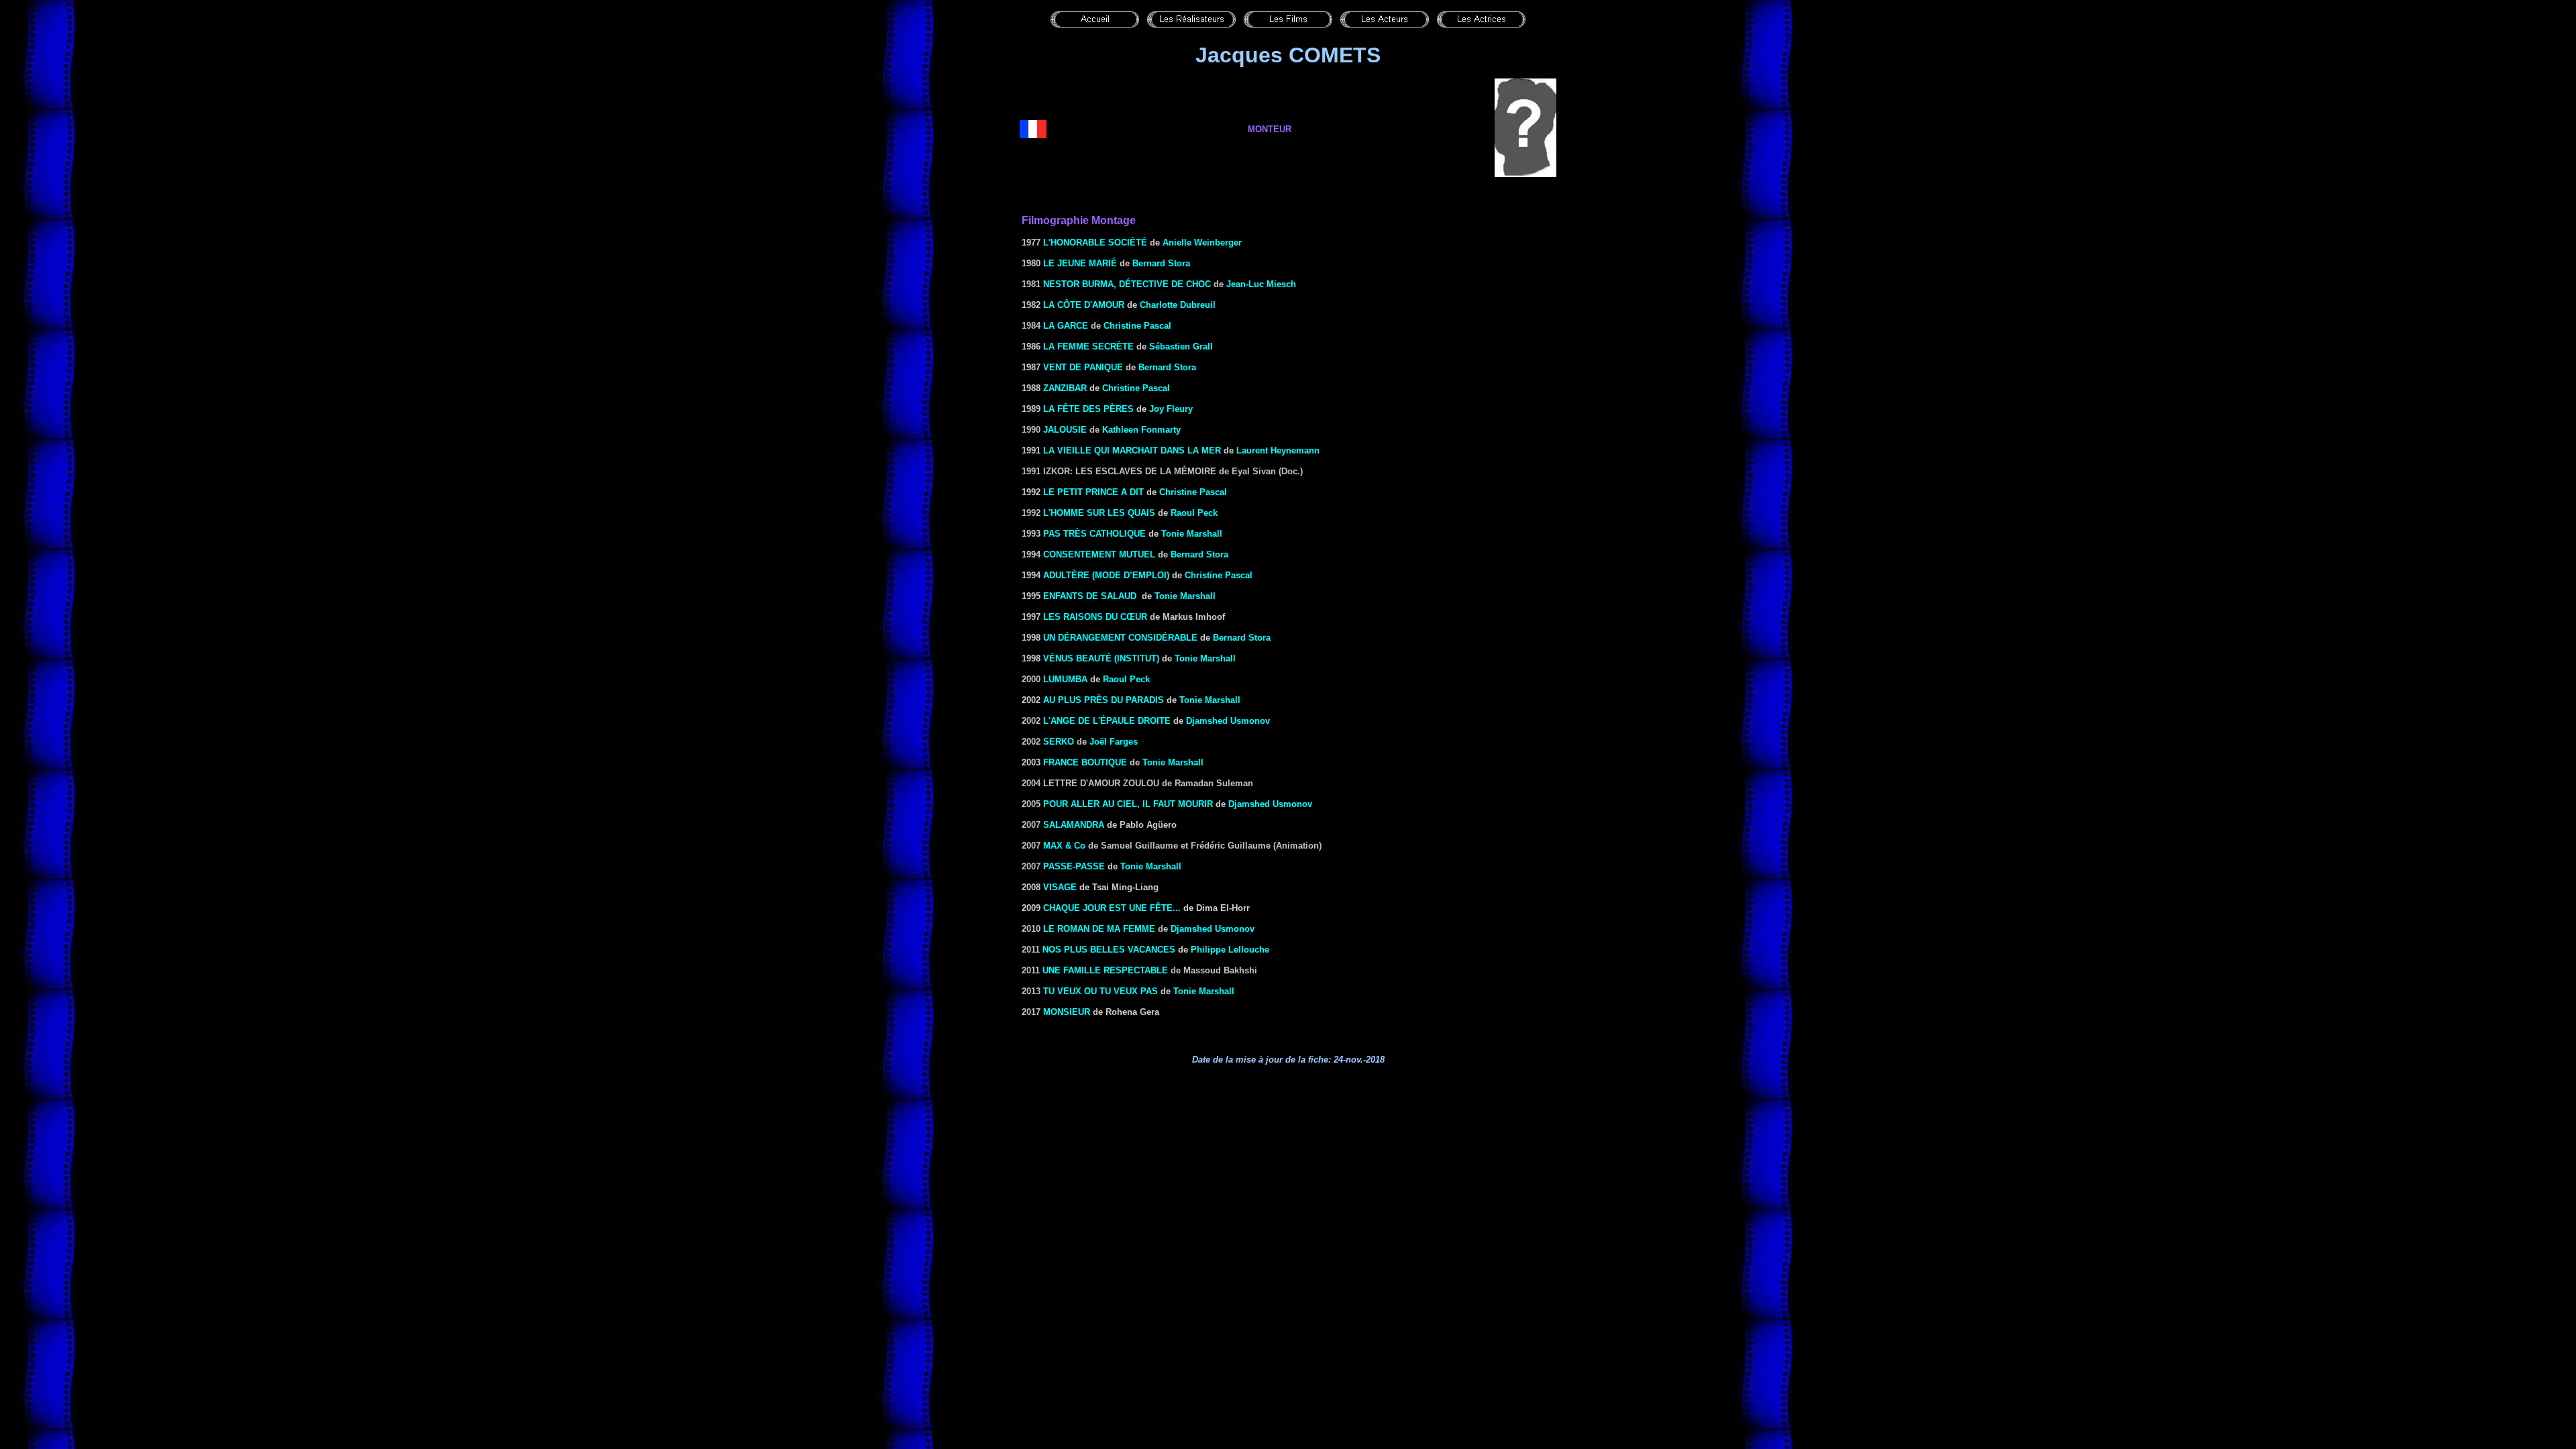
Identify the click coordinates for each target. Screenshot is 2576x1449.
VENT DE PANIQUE (1083, 367)
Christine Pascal (1137, 326)
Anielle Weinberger (1202, 243)
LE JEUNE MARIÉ (1080, 263)
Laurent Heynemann (1278, 450)
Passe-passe (1074, 866)
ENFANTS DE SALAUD (1090, 596)
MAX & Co (1064, 846)
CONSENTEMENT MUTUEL (1099, 554)
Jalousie (1065, 430)
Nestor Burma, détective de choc (1127, 284)
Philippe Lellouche (1230, 950)
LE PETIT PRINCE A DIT (1093, 492)
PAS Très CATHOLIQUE (1094, 534)
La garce (1066, 326)
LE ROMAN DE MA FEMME (1099, 929)
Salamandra (1074, 825)
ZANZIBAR (1065, 388)
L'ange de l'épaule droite (1107, 721)
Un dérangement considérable (1120, 638)
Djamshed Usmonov (1228, 721)
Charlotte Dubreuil (1178, 305)
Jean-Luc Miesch (1261, 284)
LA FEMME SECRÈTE (1088, 346)
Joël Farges (1114, 742)
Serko (1059, 742)
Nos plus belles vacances (1109, 950)
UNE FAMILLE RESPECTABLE (1105, 970)
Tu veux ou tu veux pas (1101, 991)
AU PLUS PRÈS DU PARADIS (1104, 700)
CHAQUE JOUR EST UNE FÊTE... (1112, 908)
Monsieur (1067, 1012)
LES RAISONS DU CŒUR (1095, 617)
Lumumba (1065, 679)
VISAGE (1060, 887)
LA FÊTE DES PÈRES (1088, 409)
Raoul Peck (1194, 513)
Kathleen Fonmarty (1141, 430)
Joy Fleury (1171, 409)
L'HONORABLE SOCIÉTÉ (1095, 243)
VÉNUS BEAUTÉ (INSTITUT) (1101, 658)
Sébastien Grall (1181, 346)
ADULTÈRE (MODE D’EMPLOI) (1106, 575)
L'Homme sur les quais (1099, 513)
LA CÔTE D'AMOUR (1084, 305)
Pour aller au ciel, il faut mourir (1128, 804)
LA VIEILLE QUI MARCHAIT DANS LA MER (1132, 450)
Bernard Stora (1161, 263)
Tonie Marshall (1192, 534)
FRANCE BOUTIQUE (1085, 762)
